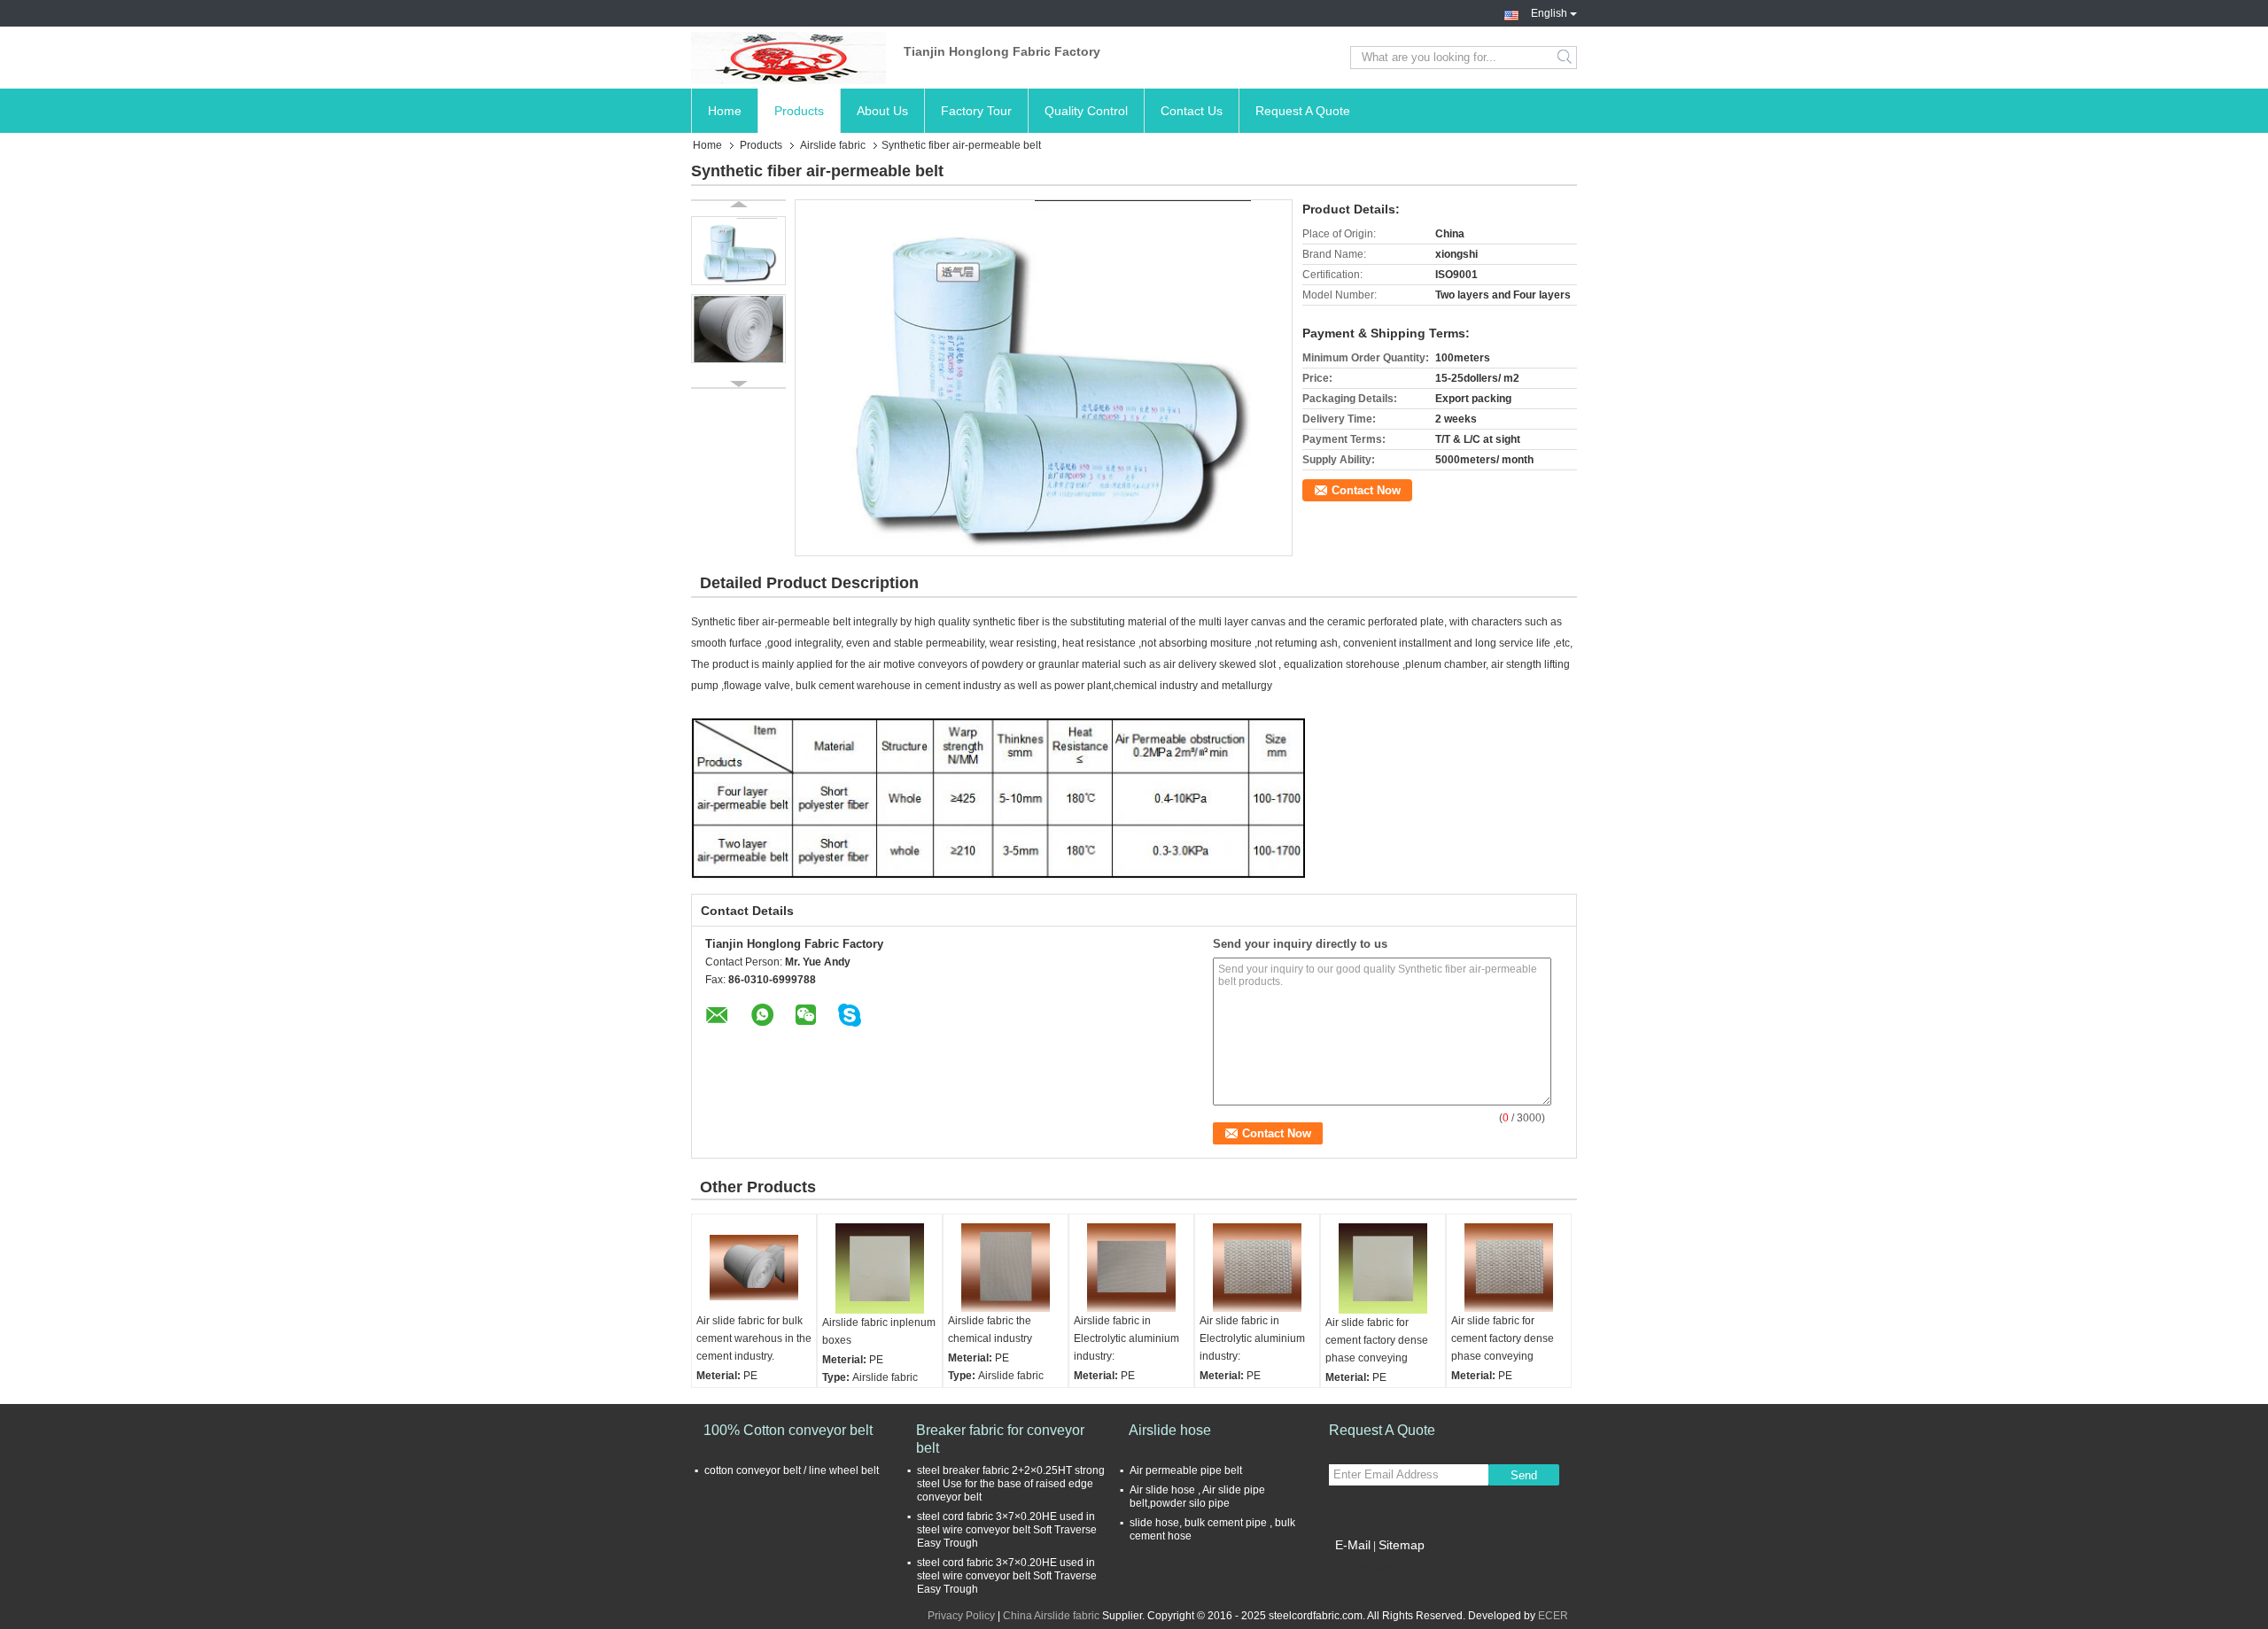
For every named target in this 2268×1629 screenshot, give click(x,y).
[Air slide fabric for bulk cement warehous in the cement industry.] (754, 1268)
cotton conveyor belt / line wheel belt (792, 1470)
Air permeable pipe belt (1186, 1470)
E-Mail (1353, 1545)
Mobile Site (1367, 1567)
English (1549, 12)
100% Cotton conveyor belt (788, 1430)
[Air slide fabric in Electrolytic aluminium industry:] (1257, 1268)
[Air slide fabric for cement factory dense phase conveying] (1383, 1268)
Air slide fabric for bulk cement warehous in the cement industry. (754, 1338)
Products (799, 111)
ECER (1553, 1616)
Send (1524, 1475)
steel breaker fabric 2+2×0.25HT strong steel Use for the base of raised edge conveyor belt (1011, 1484)
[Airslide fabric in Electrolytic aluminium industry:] (1131, 1268)
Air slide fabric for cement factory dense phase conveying (1377, 1340)
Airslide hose (1170, 1430)
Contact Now (1366, 490)
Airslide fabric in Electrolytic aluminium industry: (1126, 1338)
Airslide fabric (833, 145)
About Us (882, 111)
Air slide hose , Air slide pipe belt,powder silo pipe (1197, 1497)
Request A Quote (1303, 111)
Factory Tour (976, 111)
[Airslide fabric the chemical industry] (1006, 1268)
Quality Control (1086, 111)
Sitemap (1402, 1545)
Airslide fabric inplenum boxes (879, 1331)
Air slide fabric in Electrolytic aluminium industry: (1252, 1338)
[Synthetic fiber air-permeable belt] (1044, 377)
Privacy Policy (961, 1616)
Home (725, 111)
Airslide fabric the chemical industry (990, 1330)
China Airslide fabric (1051, 1616)
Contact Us (1192, 111)
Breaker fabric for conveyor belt (1000, 1439)
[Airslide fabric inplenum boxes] (880, 1268)
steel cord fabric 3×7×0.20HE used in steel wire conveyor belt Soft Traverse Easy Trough (1007, 1530)
